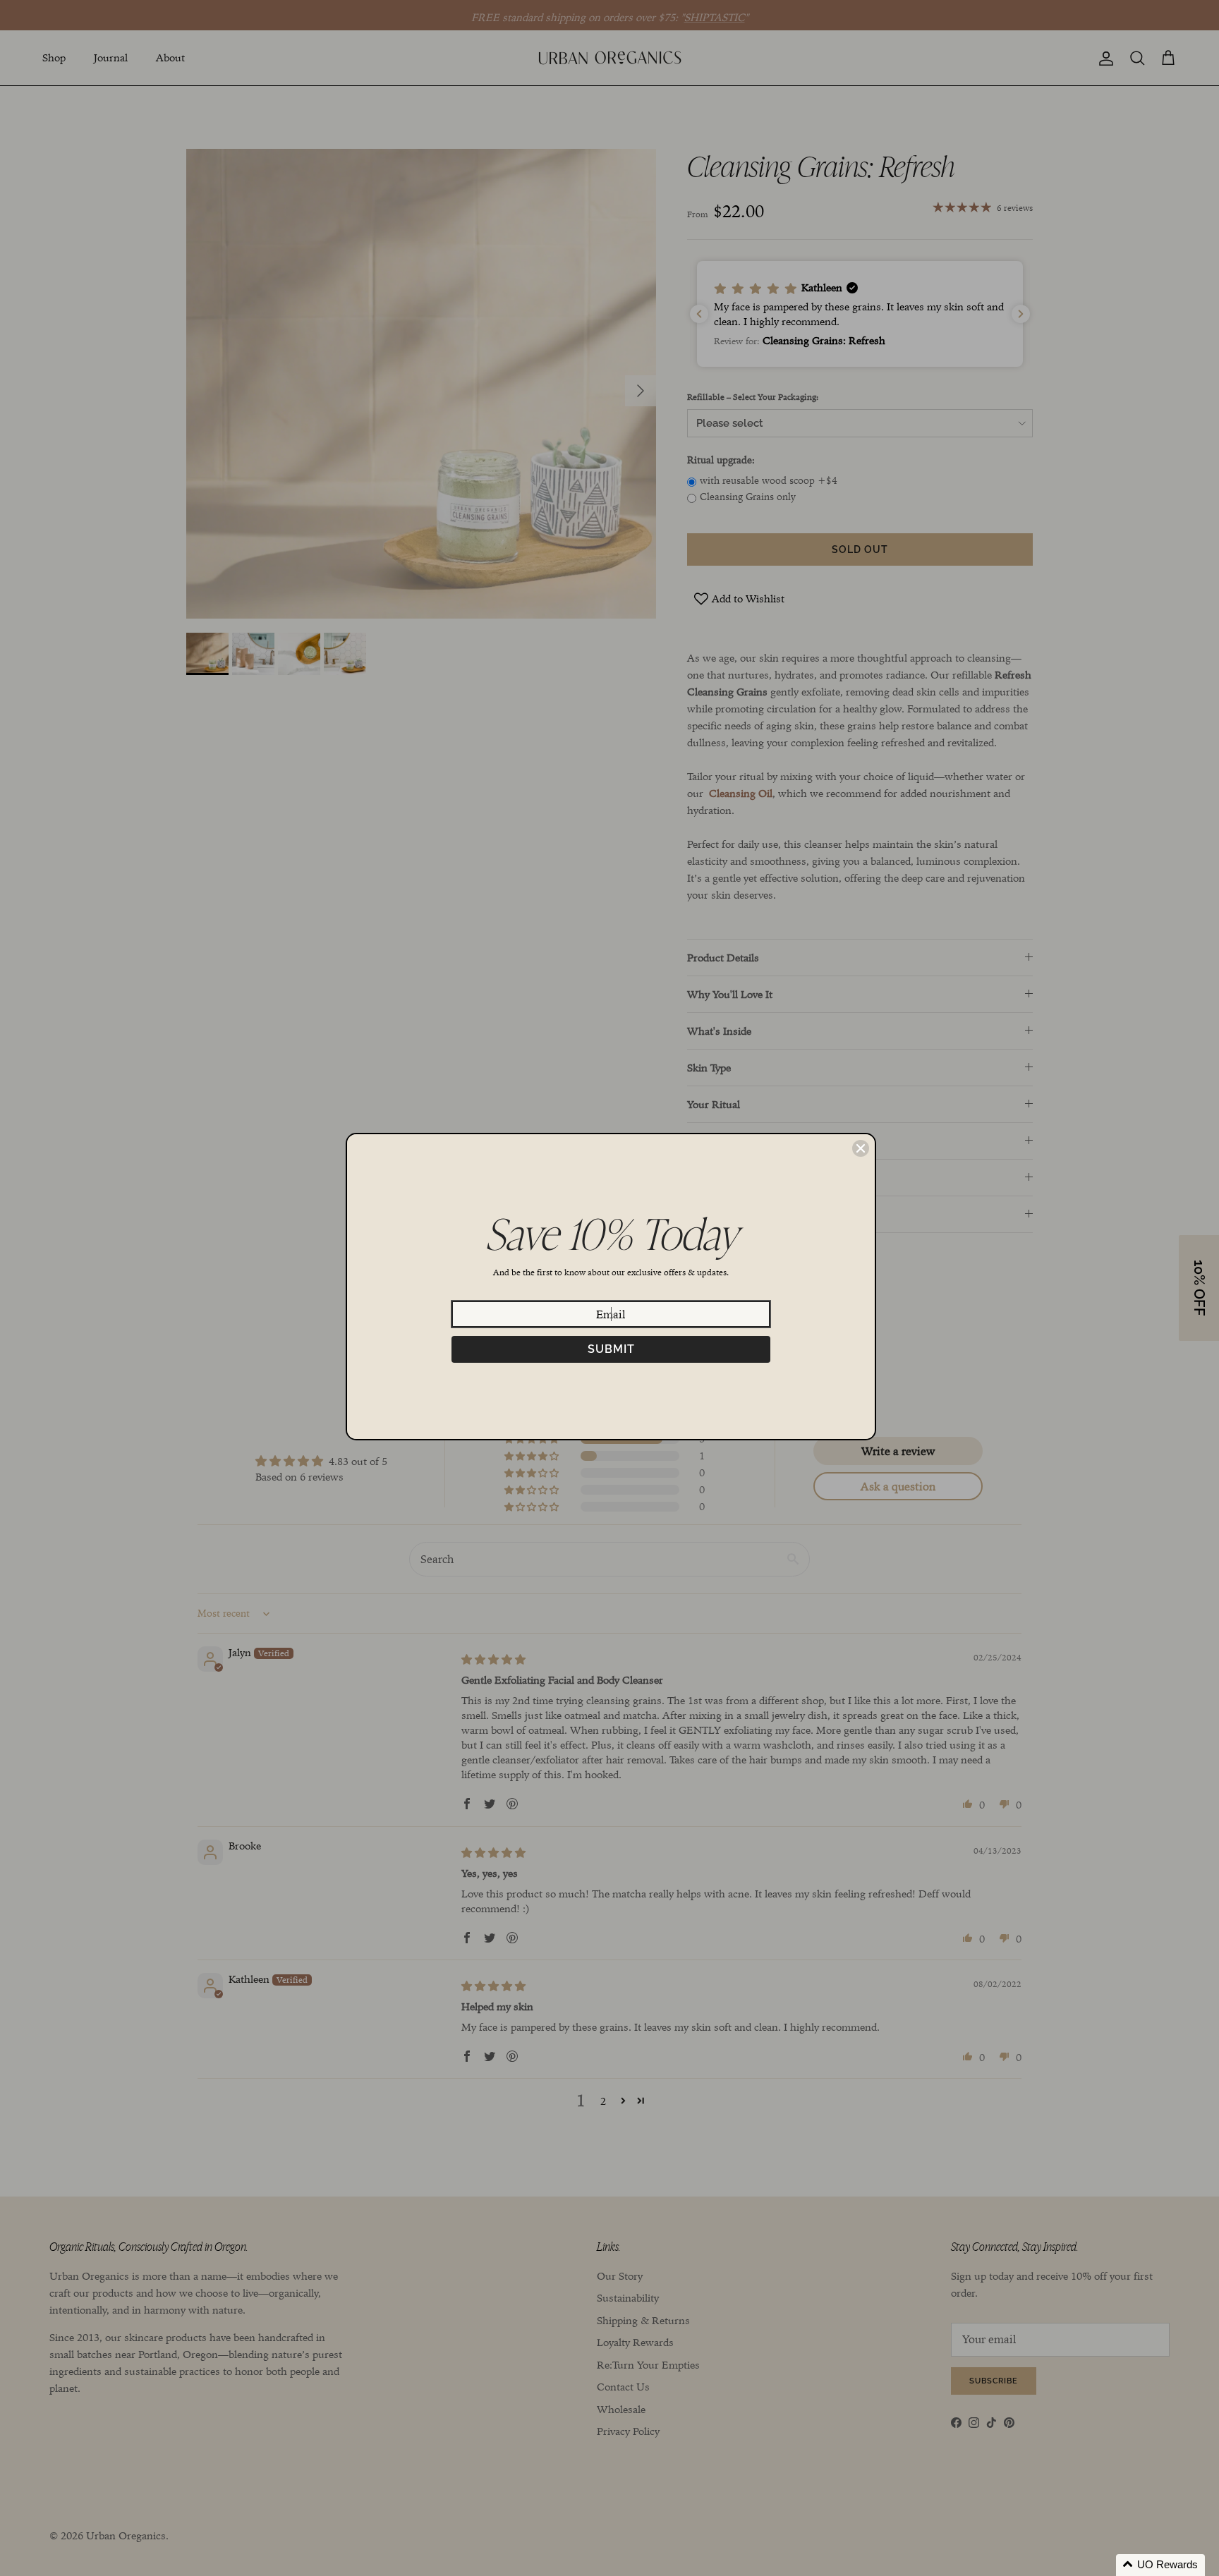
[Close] (861, 1148)
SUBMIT (611, 1349)
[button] (1160, 2565)
